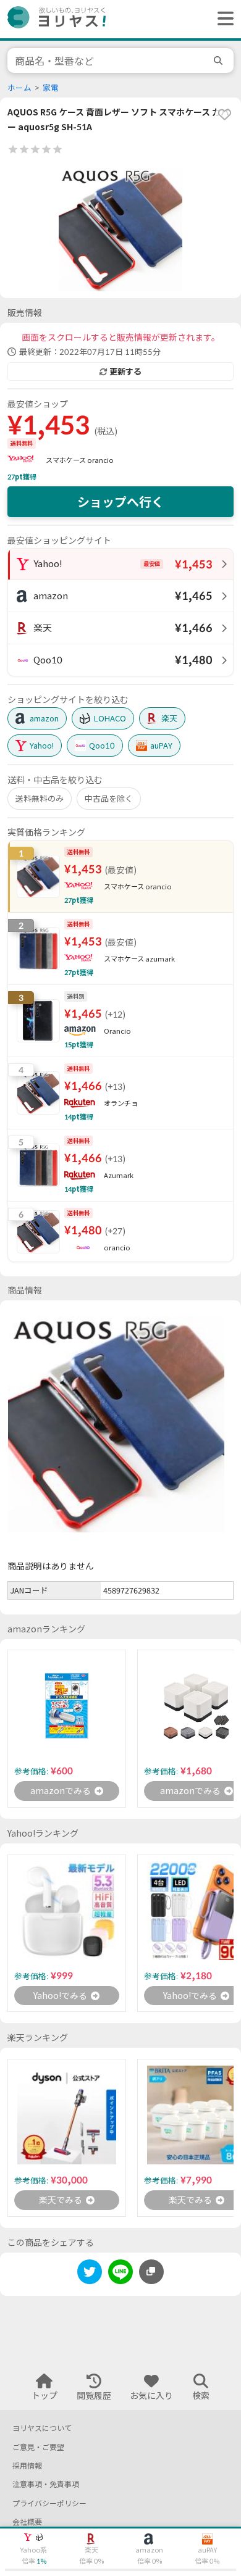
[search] (220, 60)
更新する (125, 372)
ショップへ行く (120, 502)
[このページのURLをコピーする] (151, 2272)
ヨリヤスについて (42, 2428)
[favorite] (224, 114)
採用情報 (27, 2466)
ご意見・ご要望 (38, 2447)
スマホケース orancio (80, 460)
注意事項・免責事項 (46, 2484)
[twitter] (90, 2274)
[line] (120, 2274)
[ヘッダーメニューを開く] (222, 19)
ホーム (19, 88)
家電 (51, 88)
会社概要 (27, 2522)
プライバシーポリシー (49, 2503)
